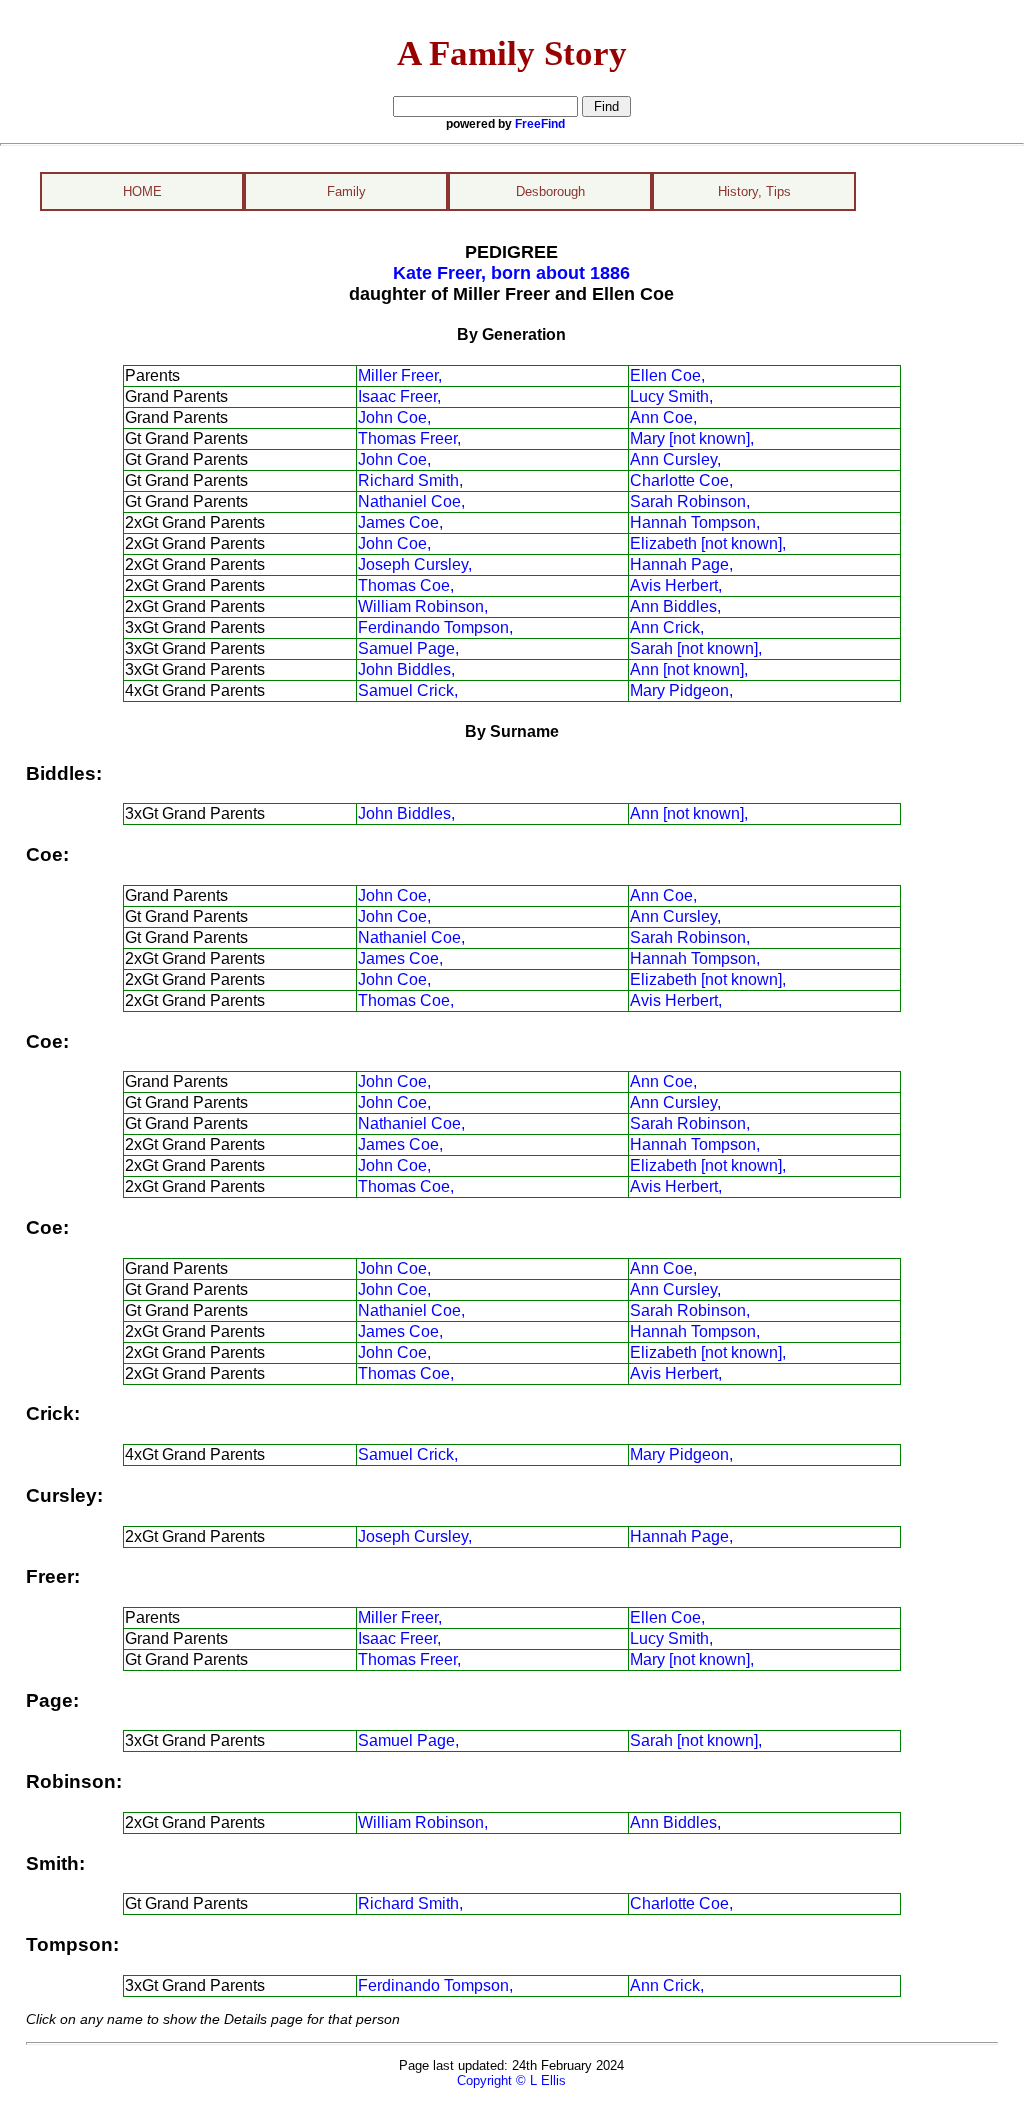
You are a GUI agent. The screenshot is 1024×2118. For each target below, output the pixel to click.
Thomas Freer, (409, 438)
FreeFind (540, 124)
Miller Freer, (400, 375)
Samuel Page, (408, 648)
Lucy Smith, (671, 396)
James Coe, (400, 522)
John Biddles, (406, 669)
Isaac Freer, (399, 396)
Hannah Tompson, (695, 522)
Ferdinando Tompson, (435, 627)
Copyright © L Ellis (511, 2080)
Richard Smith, (410, 480)
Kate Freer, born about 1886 (511, 273)
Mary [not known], (692, 438)
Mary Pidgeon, (681, 690)
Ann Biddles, (675, 606)
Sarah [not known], (696, 648)
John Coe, (394, 417)
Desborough (550, 191)
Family (346, 191)
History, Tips (754, 191)
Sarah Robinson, (690, 501)
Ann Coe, (663, 417)
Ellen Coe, (667, 375)
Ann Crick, (667, 627)
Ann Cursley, (675, 459)
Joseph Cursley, (415, 564)
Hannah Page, (681, 564)
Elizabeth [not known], (708, 543)
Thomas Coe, (406, 585)
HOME (142, 191)
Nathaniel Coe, (411, 501)
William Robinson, (423, 606)
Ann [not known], (689, 669)
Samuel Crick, (408, 690)
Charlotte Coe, (681, 480)
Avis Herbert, (676, 585)
